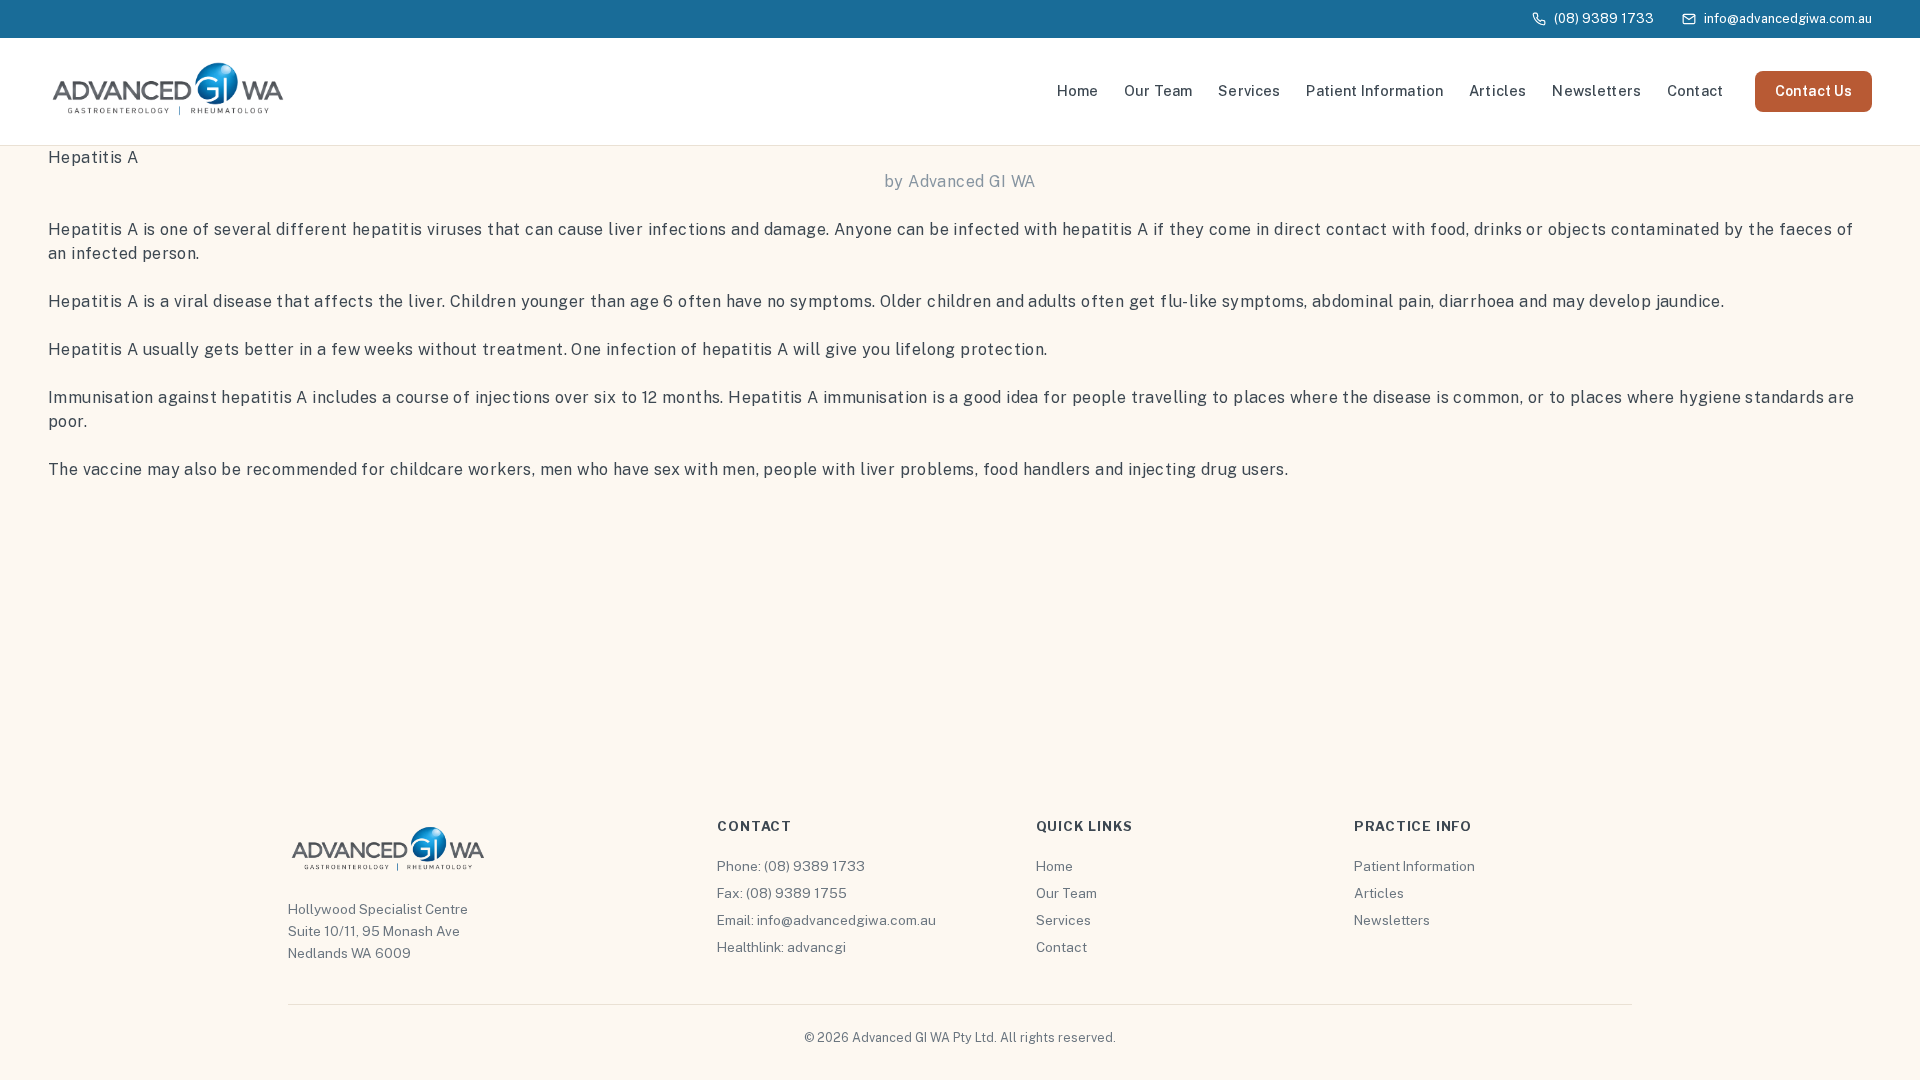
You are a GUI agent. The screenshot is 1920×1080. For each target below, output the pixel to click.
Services (1249, 90)
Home (1078, 90)
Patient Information (1374, 90)
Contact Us (1813, 91)
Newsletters (1596, 90)
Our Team (1158, 90)
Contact (1695, 90)
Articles (1497, 90)
